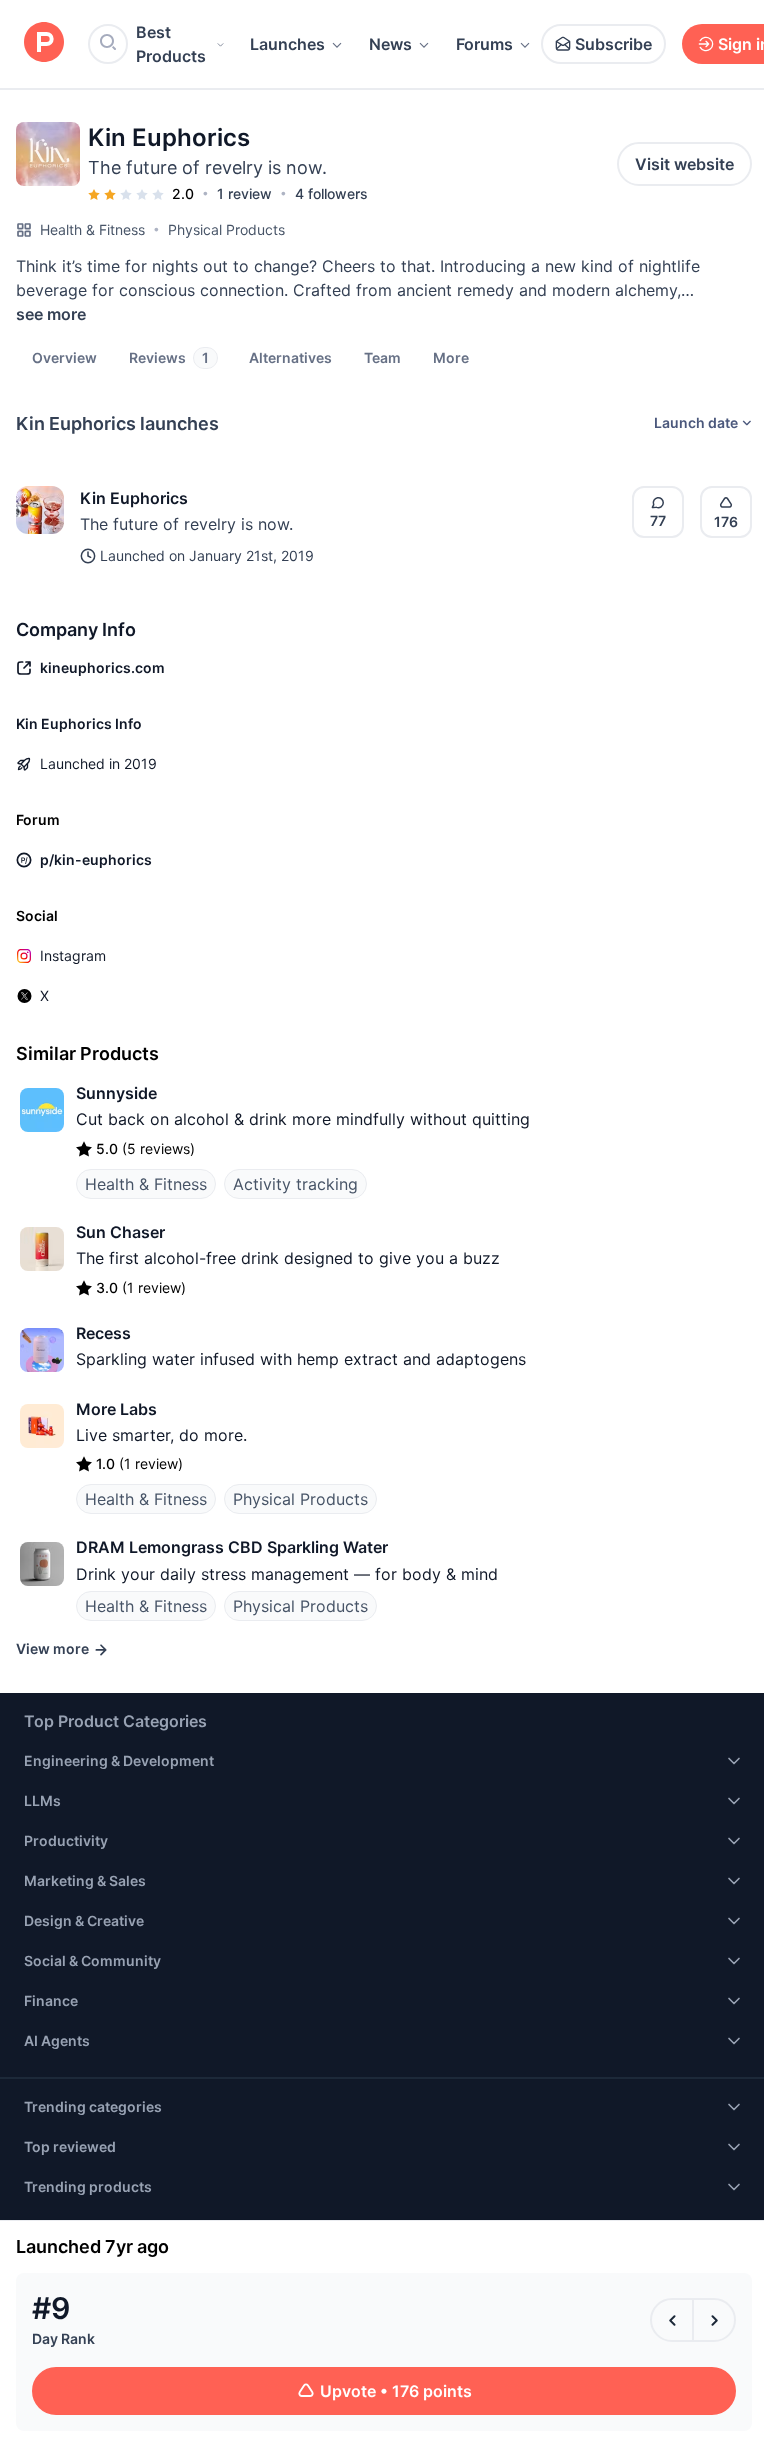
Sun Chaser (120, 1232)
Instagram (73, 955)
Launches (287, 44)
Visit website (684, 164)
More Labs (116, 1409)
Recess (103, 1333)
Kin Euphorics (134, 498)
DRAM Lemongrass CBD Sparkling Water (232, 1547)
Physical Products (226, 229)
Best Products (171, 44)
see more (51, 314)
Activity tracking (295, 1184)
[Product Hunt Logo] (44, 43)
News (390, 44)
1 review (244, 193)
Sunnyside (116, 1093)
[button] (451, 357)
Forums (484, 44)
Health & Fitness (92, 229)
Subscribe (613, 44)
